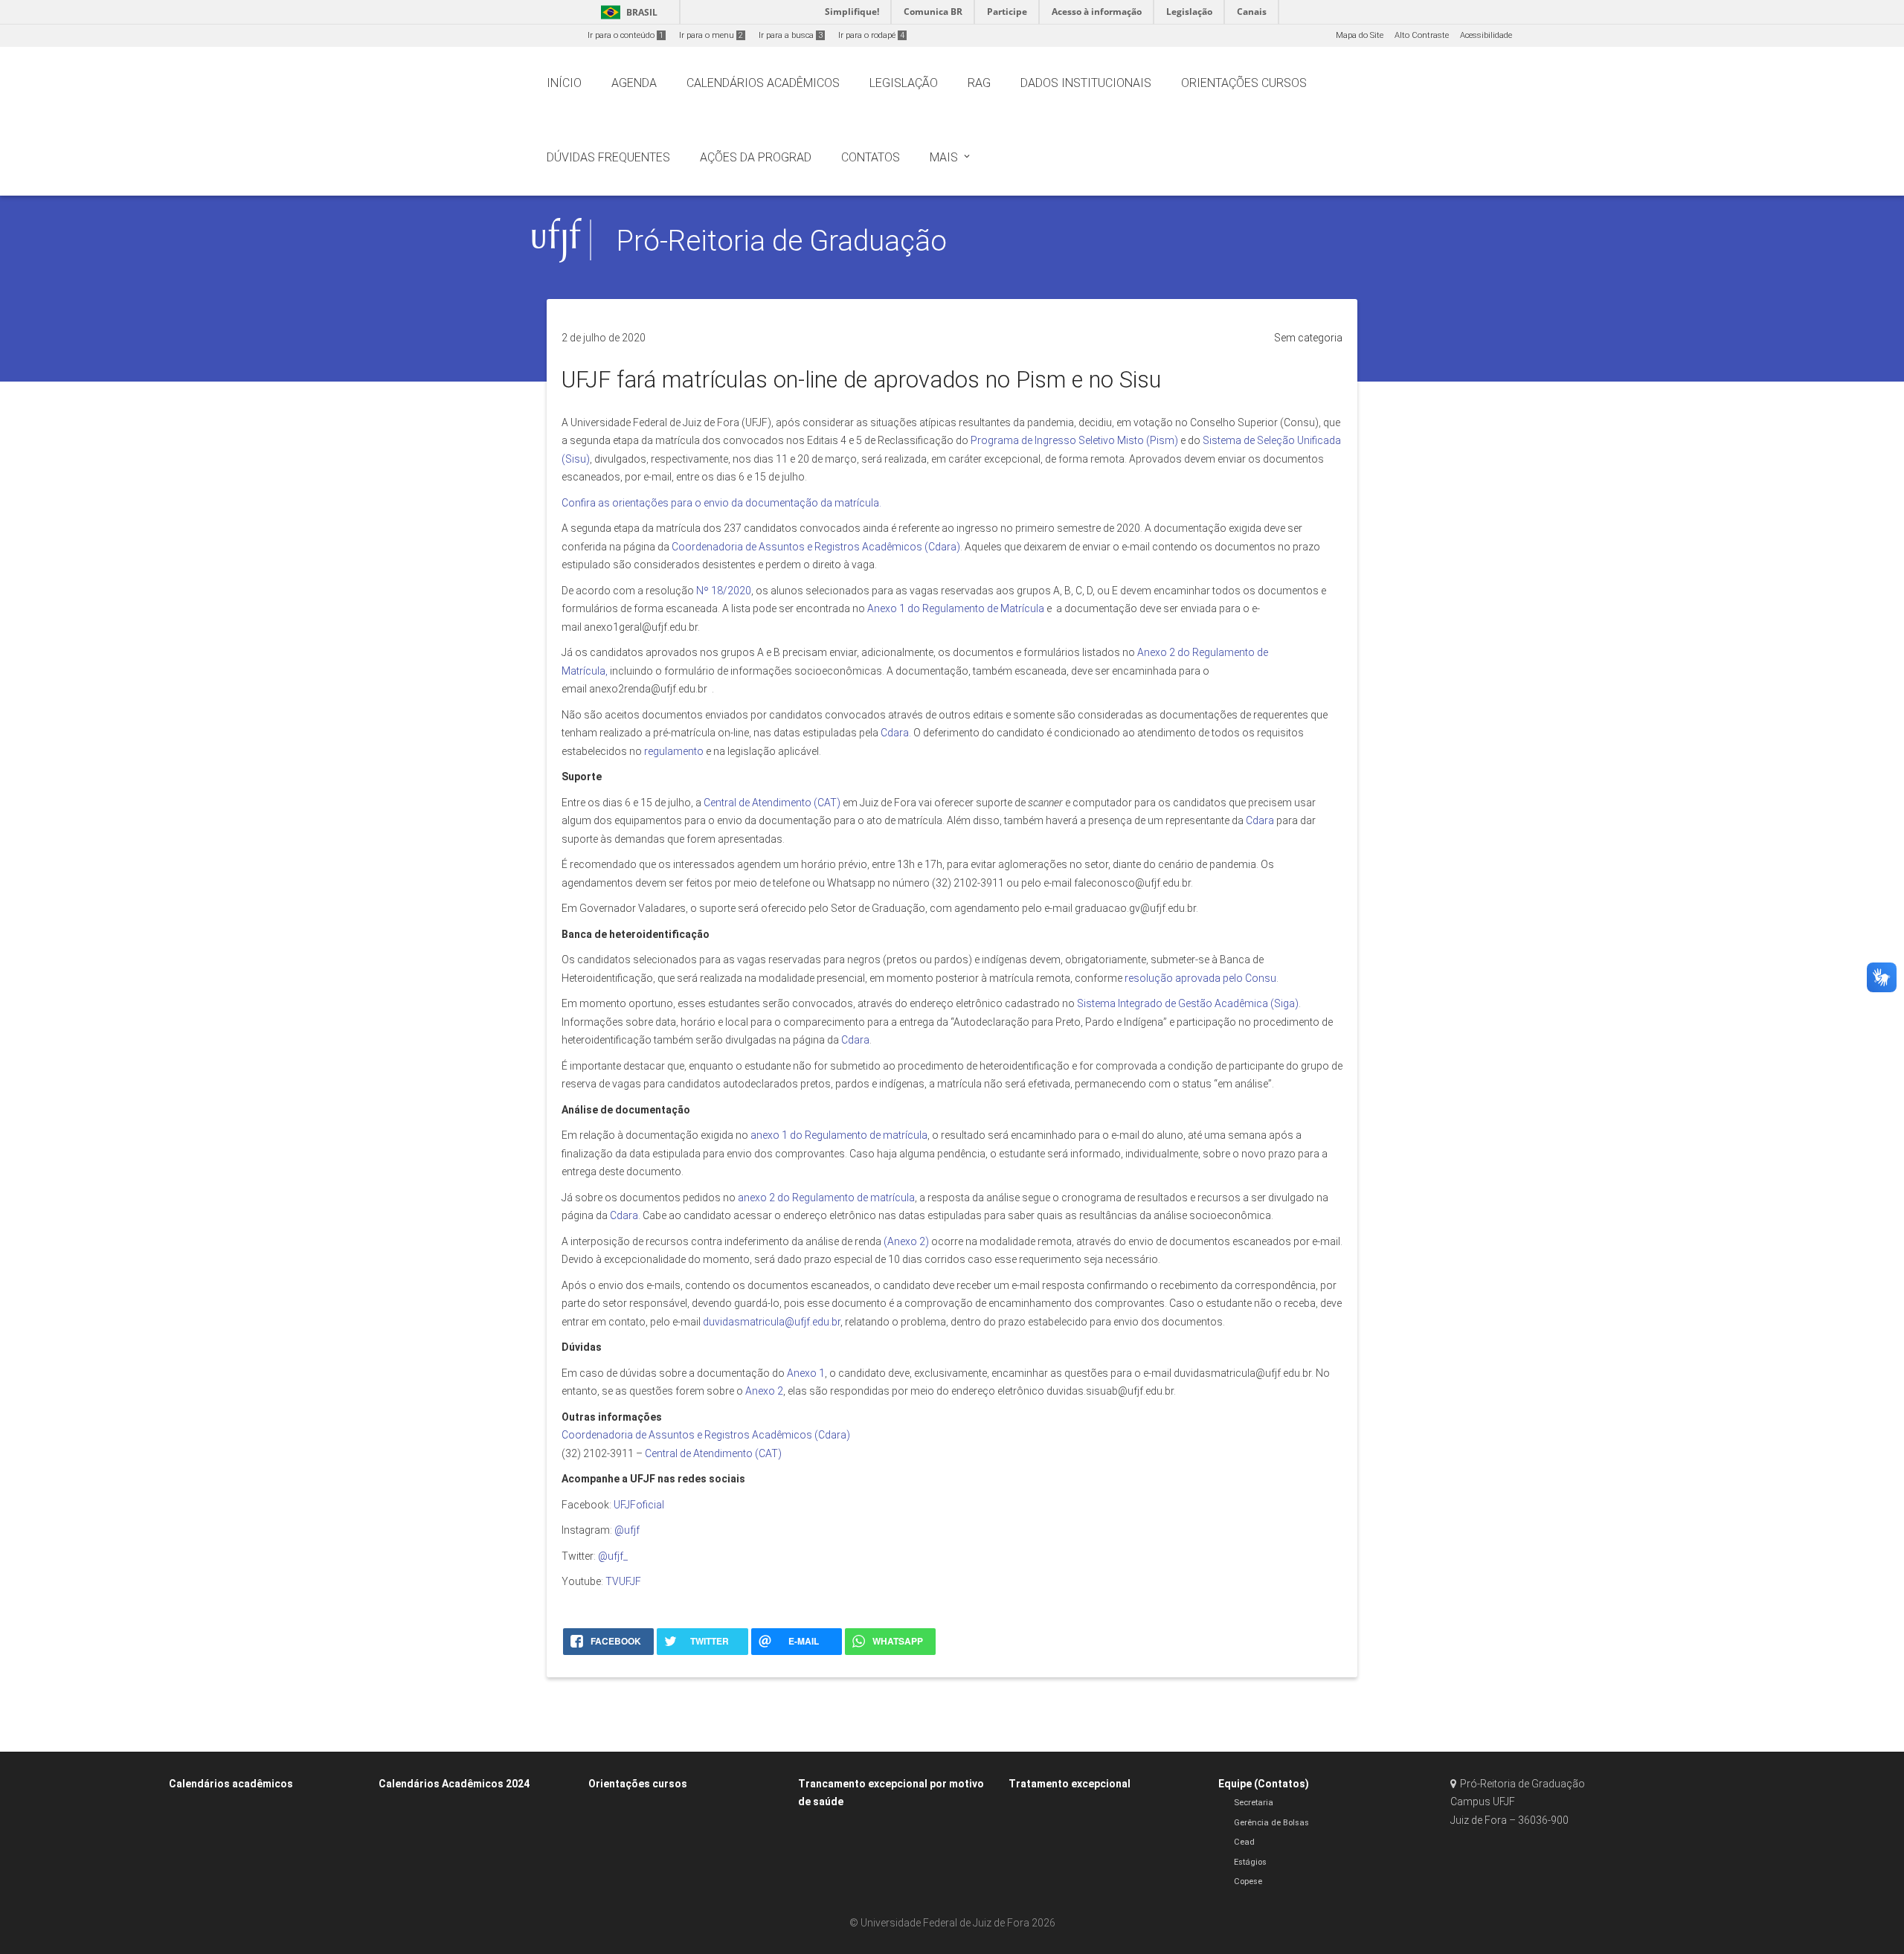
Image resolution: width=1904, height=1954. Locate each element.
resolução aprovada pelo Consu (1200, 978)
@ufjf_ (613, 1556)
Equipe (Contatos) (1264, 1784)
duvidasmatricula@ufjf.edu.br (772, 1322)
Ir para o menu (711, 35)
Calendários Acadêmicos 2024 (454, 1784)
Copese (1248, 1881)
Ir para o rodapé (871, 35)
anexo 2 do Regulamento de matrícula (826, 1198)
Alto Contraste (1422, 35)
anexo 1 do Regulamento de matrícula (839, 1135)
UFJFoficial (639, 1505)
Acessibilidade (1486, 35)
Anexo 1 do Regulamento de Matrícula (955, 608)
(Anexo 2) (906, 1241)
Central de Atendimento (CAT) (772, 803)
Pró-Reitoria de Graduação (782, 241)
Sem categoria (1308, 338)
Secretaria (1254, 1803)
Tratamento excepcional (1070, 1784)
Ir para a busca (791, 35)
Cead (1244, 1842)
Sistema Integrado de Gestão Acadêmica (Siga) (1188, 1003)
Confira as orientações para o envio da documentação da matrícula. (721, 503)
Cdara (1260, 820)
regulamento (674, 751)
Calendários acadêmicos (231, 1784)
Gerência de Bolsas (1271, 1823)
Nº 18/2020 (724, 591)
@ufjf (627, 1530)
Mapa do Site (1360, 35)
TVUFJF (623, 1581)
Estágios (1250, 1862)
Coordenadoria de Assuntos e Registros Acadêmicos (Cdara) (816, 547)
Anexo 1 (806, 1373)
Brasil (627, 12)
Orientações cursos (638, 1784)
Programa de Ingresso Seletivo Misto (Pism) (1074, 440)
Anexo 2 (764, 1391)
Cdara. (896, 733)
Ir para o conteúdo (625, 35)
